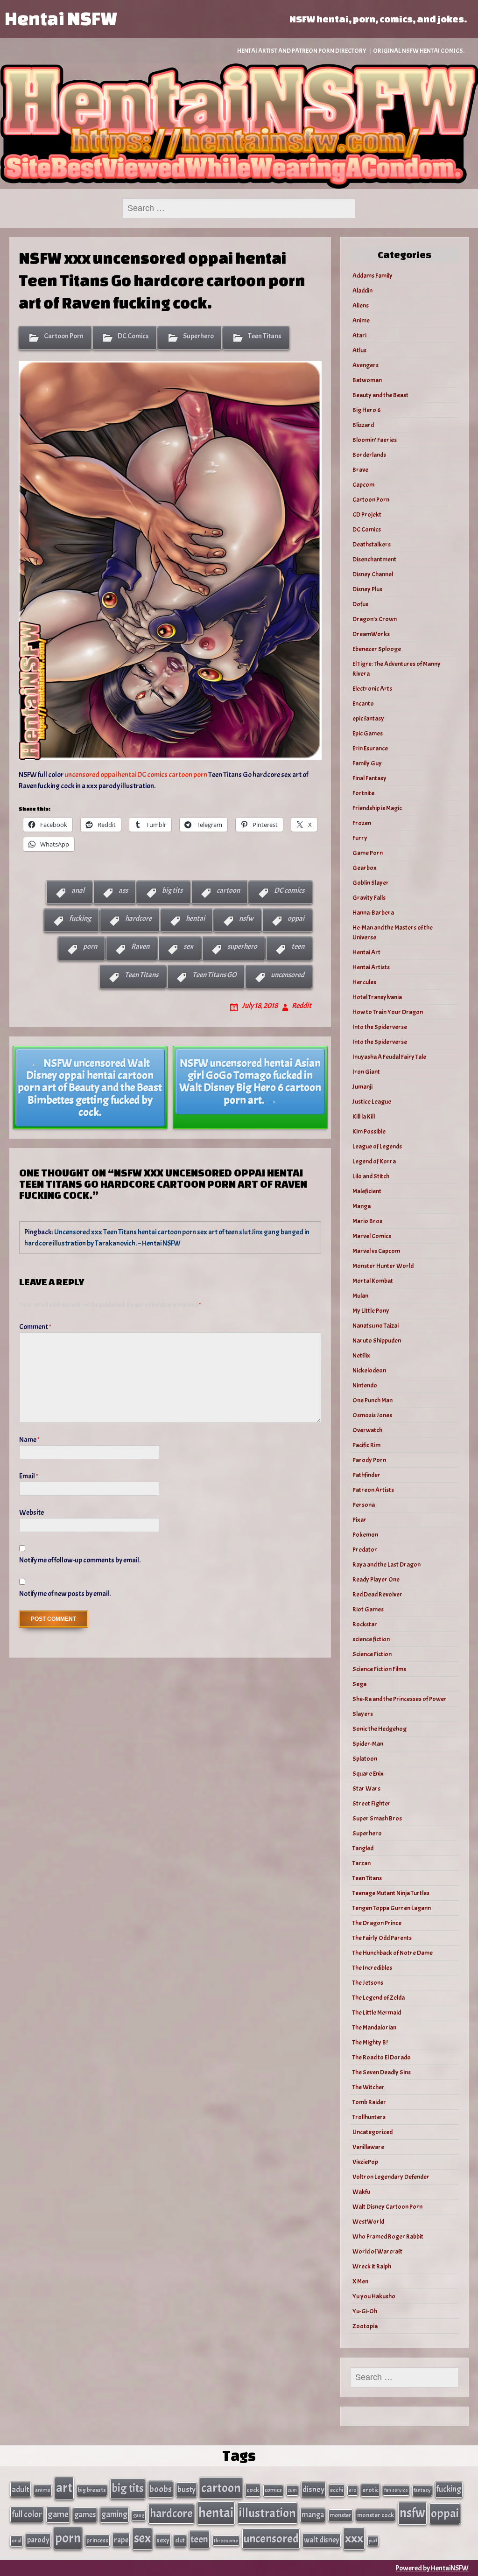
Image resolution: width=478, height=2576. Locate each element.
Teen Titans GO (214, 975)
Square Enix (368, 1774)
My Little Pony (371, 1311)
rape (121, 2540)
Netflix (361, 1355)
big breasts (92, 2490)
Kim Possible (369, 1131)
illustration (267, 2513)
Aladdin (362, 290)
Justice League (372, 1102)
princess (97, 2540)
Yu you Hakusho (374, 2296)
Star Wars (366, 1788)
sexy (163, 2540)
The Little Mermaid (377, 2012)
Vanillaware (368, 2147)
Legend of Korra (374, 1161)
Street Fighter (372, 1803)
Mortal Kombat (373, 1281)
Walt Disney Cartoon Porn (387, 2207)
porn (90, 946)
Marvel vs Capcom (376, 1251)
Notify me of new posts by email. (65, 1594)
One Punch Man (373, 1400)
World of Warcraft (377, 2251)
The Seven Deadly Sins (382, 2072)
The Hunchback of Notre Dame (393, 1953)
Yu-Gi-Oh (365, 2311)
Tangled (363, 1848)
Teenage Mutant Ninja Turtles (391, 1893)
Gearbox (365, 868)
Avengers (366, 365)
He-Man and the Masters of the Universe (393, 932)
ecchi (337, 2490)
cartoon (228, 890)
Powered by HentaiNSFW (432, 2568)
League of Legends (377, 1146)
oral (17, 2541)
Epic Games (368, 733)
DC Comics (133, 336)
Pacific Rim (366, 1445)
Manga (362, 1206)
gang (139, 2515)
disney (313, 2489)
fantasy (422, 2490)
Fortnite (363, 793)
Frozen (362, 823)
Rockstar (365, 1624)
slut (180, 2540)
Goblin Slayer (371, 883)
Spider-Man (368, 1744)
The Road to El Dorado (382, 2057)
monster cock (376, 2515)
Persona (364, 1505)
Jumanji (362, 1087)
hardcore (138, 918)
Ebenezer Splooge (377, 649)
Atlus (359, 350)
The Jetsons (368, 1983)
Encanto (363, 703)
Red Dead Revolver (377, 1594)
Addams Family (373, 276)
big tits (172, 890)
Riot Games (368, 1609)
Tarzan (362, 1863)
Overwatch (367, 1430)
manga (313, 2515)
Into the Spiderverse (380, 1027)
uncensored (288, 975)
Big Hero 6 (367, 410)
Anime (361, 320)
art (64, 2488)
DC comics (289, 890)
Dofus (360, 604)
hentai (195, 918)
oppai (296, 918)
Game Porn (368, 853)
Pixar (359, 1520)
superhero (242, 946)
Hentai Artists (371, 967)
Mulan (360, 1296)
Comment (35, 1327)
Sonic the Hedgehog (380, 1729)
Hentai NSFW (61, 18)
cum (292, 2490)
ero (353, 2490)
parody (38, 2540)
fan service (396, 2490)
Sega (359, 1684)
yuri (373, 2541)
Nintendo (365, 1385)
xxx (354, 2538)
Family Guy (367, 763)
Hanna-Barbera (373, 913)
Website (32, 1512)
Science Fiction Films (379, 1669)
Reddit (302, 1006)
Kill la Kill (364, 1116)
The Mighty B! (370, 2042)
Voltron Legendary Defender (391, 2177)
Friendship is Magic (377, 808)
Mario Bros (367, 1221)
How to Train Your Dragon (388, 1012)
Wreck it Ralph (372, 2266)
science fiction (371, 1639)
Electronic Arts (372, 689)
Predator (365, 1550)
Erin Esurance (370, 748)
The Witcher (369, 2087)
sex (188, 946)
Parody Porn (369, 1460)
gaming (114, 2514)
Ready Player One (376, 1579)
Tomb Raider (369, 2102)
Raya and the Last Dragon (387, 1564)
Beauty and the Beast (380, 395)
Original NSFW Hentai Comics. (419, 51)
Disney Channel (373, 574)
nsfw (246, 918)
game (58, 2514)
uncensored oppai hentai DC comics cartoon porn (136, 775)
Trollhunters (369, 2117)
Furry (360, 838)
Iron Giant (366, 1072)
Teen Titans (265, 336)
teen (298, 946)
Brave (360, 470)
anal (78, 890)
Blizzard (363, 425)
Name (29, 1440)
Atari (359, 335)
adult (21, 2489)
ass (123, 890)
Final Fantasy (369, 778)
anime (43, 2490)
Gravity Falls (369, 898)
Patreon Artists (373, 1490)
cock (253, 2490)
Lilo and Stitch (371, 1176)
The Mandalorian (374, 2027)
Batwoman (367, 380)
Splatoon (365, 1759)
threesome (226, 2541)
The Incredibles (372, 1968)
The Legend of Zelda (379, 1998)
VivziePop (365, 2162)
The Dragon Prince (377, 1923)
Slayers (363, 1714)
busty (186, 2489)
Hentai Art (366, 952)
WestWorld (368, 2222)
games (85, 2515)
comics (273, 2490)
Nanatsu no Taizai (376, 1326)
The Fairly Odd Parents (382, 1938)
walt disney (322, 2540)
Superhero (198, 336)
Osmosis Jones (372, 1415)
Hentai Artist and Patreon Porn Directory (302, 51)
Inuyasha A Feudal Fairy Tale (389, 1057)
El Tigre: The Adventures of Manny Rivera (397, 669)
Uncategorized (373, 2132)
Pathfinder (366, 1475)
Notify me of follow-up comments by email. (80, 1560)
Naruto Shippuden (377, 1340)
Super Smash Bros (377, 1818)
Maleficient (367, 1191)
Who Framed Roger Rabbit (388, 2236)
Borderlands (369, 455)
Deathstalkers (372, 544)
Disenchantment (374, 559)
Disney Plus (367, 589)
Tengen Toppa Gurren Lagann (392, 1908)
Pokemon (365, 1535)
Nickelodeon (369, 1370)
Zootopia (365, 2326)
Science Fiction (372, 1654)
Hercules (364, 982)
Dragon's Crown (375, 619)
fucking (80, 918)
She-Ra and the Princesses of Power (400, 1699)
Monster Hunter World (383, 1266)
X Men (360, 2281)
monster (341, 2515)
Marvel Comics (372, 1236)
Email (29, 1476)
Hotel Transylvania (377, 997)
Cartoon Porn (64, 336)
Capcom (363, 485)
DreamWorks (371, 634)
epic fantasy (368, 718)
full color (27, 2514)
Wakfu (361, 2192)
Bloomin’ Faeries (375, 440)
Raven (140, 946)
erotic (370, 2490)
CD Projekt (367, 514)
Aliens (361, 305)
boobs (161, 2489)
